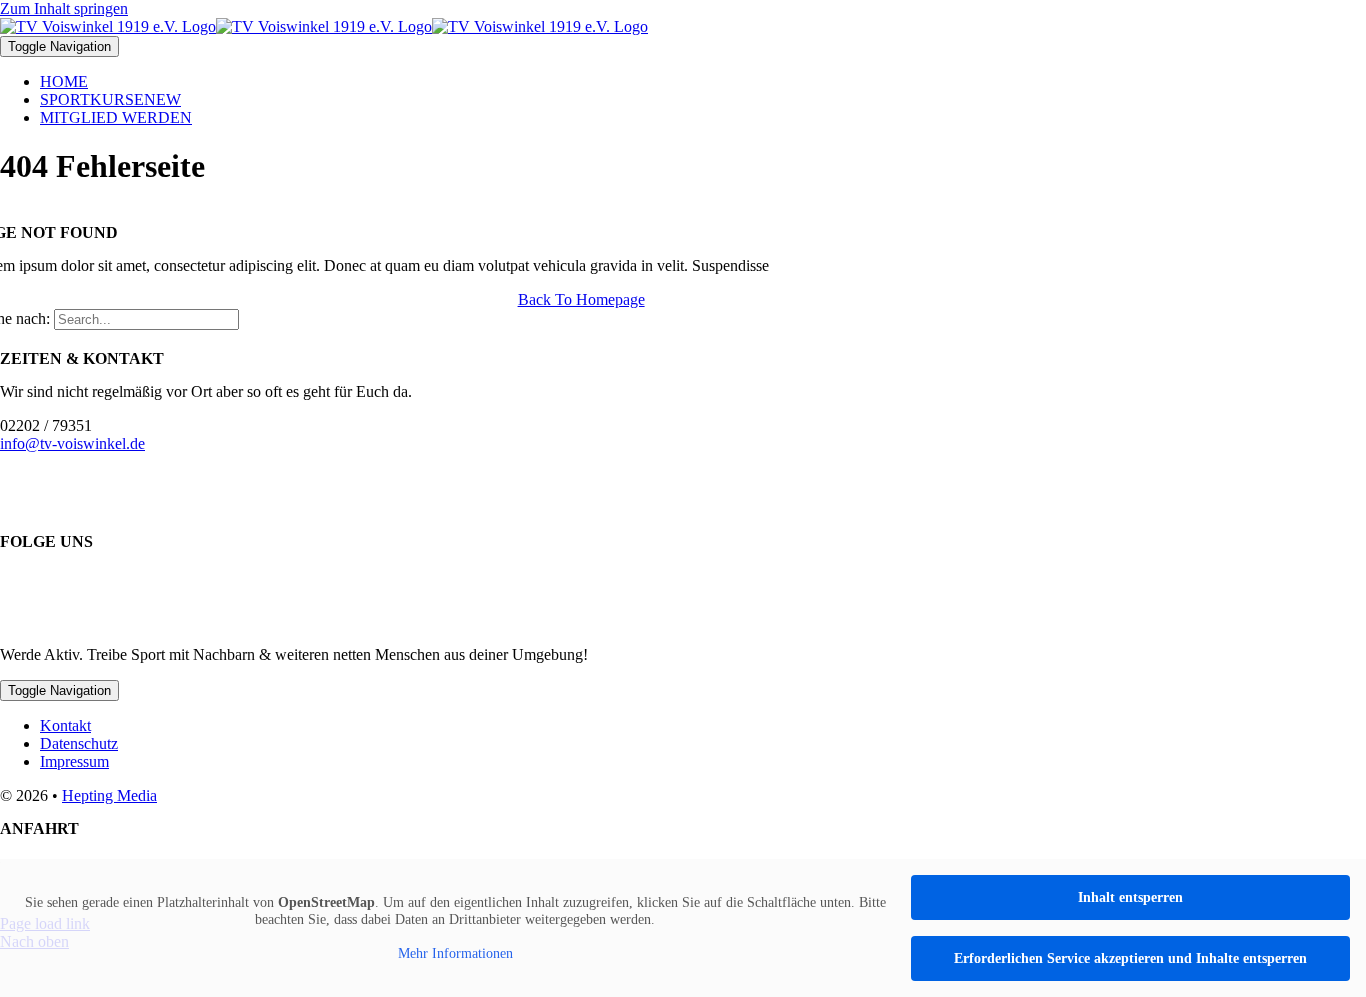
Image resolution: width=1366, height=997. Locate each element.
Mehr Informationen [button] (455, 953)
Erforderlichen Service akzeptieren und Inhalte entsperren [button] (1130, 958)
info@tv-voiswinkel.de (72, 443)
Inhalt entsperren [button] (1130, 897)
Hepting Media (109, 795)
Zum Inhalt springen (64, 8)
